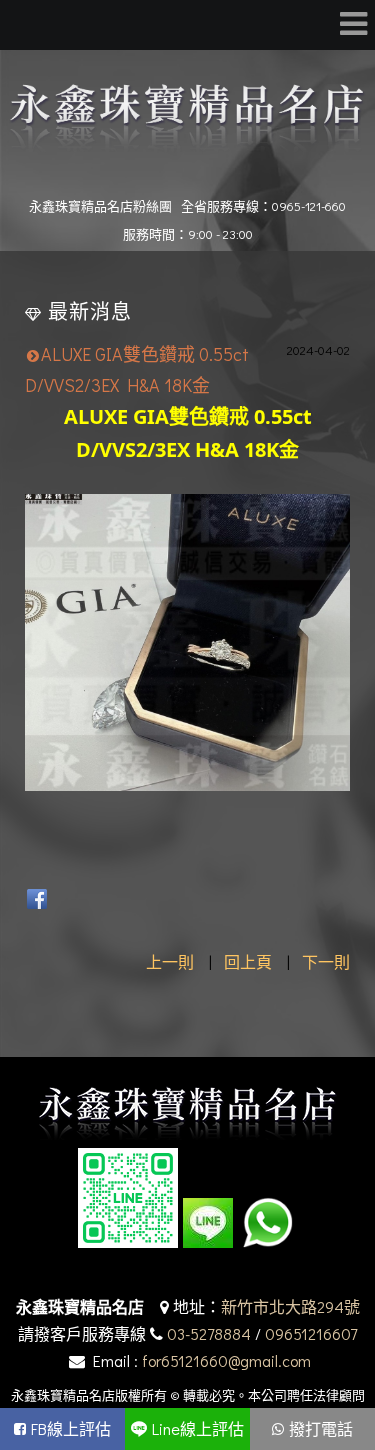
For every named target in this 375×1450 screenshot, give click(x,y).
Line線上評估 (198, 1428)
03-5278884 (209, 1333)
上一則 (170, 961)
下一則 (326, 961)
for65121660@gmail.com (226, 1360)
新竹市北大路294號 (290, 1306)
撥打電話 (321, 1428)
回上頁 (248, 961)
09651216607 (311, 1333)
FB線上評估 (71, 1428)
